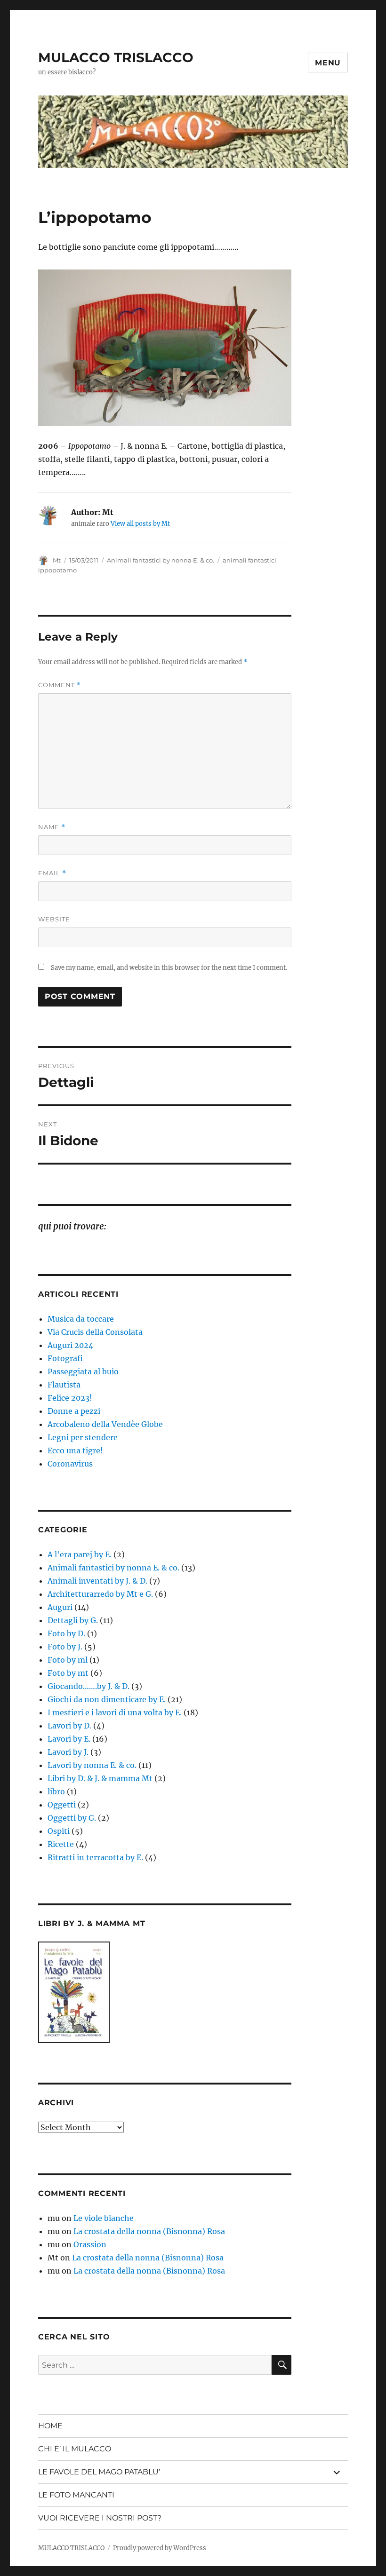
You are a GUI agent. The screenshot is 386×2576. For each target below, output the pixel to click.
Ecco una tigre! (75, 1450)
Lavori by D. (69, 1726)
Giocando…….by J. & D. (88, 1686)
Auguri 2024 (70, 1345)
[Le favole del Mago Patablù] (165, 1992)
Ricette (61, 1844)
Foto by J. (65, 1647)
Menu (328, 63)
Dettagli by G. (73, 1620)
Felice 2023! (70, 1398)
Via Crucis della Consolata (95, 1332)
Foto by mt (68, 1673)
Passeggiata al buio (83, 1371)
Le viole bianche (104, 2218)
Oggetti (62, 1805)
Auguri (60, 1607)
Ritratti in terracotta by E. (95, 1857)
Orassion (90, 2244)
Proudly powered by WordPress (160, 2548)
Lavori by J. (68, 1752)
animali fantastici (249, 560)
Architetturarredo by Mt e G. (100, 1594)
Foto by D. (66, 1633)
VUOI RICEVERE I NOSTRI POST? (100, 2518)
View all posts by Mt (140, 524)
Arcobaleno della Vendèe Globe (105, 1424)
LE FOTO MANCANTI (76, 2495)
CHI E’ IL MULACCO (75, 2449)
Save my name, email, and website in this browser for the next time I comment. (169, 968)
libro (56, 1791)
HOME (50, 2426)
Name (52, 827)
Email (52, 873)
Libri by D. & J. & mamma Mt (100, 1778)
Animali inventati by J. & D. (97, 1581)
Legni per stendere (83, 1437)
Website (54, 919)
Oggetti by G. (72, 1818)
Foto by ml (68, 1660)
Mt (57, 560)
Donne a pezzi (74, 1411)
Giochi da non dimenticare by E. (107, 1699)
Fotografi (65, 1358)
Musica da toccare (81, 1319)
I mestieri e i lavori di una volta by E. (115, 1712)
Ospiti (59, 1831)
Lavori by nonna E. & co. (92, 1765)
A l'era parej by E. (80, 1554)
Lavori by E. (69, 1739)
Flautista (64, 1385)
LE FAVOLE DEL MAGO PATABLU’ (99, 2472)
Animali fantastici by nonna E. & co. (161, 560)
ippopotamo (57, 570)
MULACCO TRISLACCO (116, 57)
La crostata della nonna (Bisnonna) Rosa (149, 2231)
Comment (60, 685)
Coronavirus (70, 1464)
